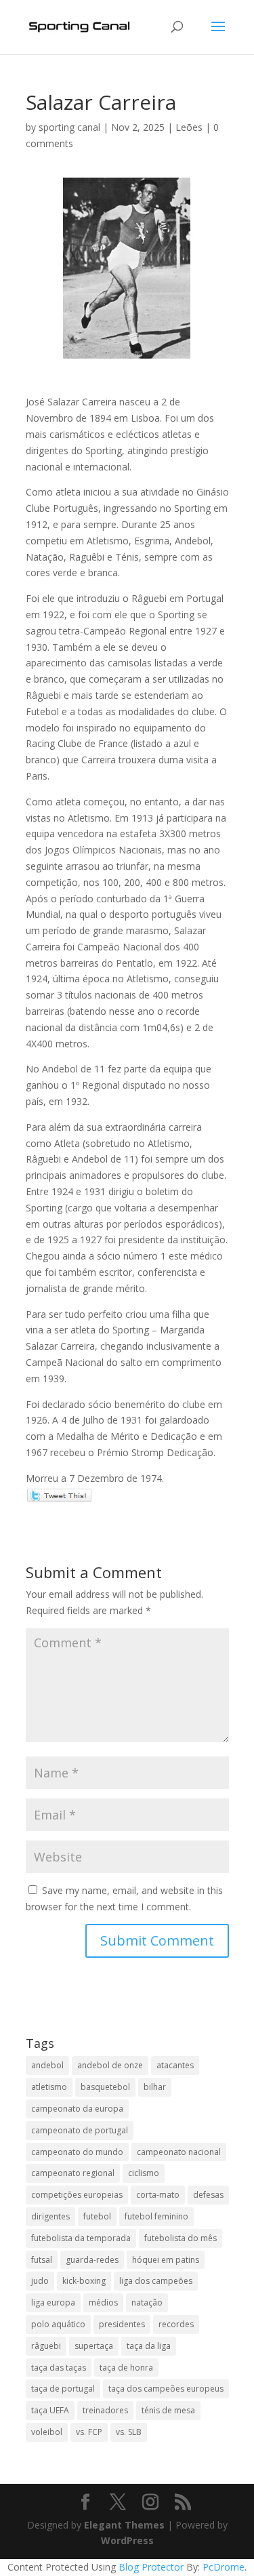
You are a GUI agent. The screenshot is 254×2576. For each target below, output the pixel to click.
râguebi (46, 2346)
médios (103, 2302)
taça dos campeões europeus (166, 2389)
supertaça (94, 2346)
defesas (208, 2195)
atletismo (49, 2087)
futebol (97, 2216)
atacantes (175, 2065)
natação (147, 2302)
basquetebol (105, 2087)
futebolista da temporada (81, 2238)
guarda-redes (92, 2260)
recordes (176, 2324)
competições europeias (77, 2195)
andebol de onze (110, 2065)
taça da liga (149, 2346)
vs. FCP (89, 2432)
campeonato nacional (179, 2152)
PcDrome (224, 2567)
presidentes (122, 2324)
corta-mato (158, 2195)
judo (40, 2281)
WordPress (127, 2540)
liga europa (53, 2302)
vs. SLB (129, 2432)
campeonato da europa (77, 2109)
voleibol (47, 2432)
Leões (189, 127)
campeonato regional (73, 2173)
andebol (47, 2065)
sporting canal (69, 127)
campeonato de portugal (80, 2130)
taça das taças (59, 2368)
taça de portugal (63, 2389)
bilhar (155, 2087)
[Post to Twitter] (59, 1494)
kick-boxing (84, 2281)
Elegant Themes (124, 2525)
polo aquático (58, 2324)
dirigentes (50, 2216)
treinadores (105, 2410)
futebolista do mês (181, 2238)
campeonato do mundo (77, 2152)
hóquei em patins (166, 2260)
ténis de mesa (168, 2410)
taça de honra (126, 2368)
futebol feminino (156, 2216)
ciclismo (144, 2173)
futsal (42, 2260)
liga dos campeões (156, 2281)
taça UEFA (50, 2410)
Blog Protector (151, 2567)
